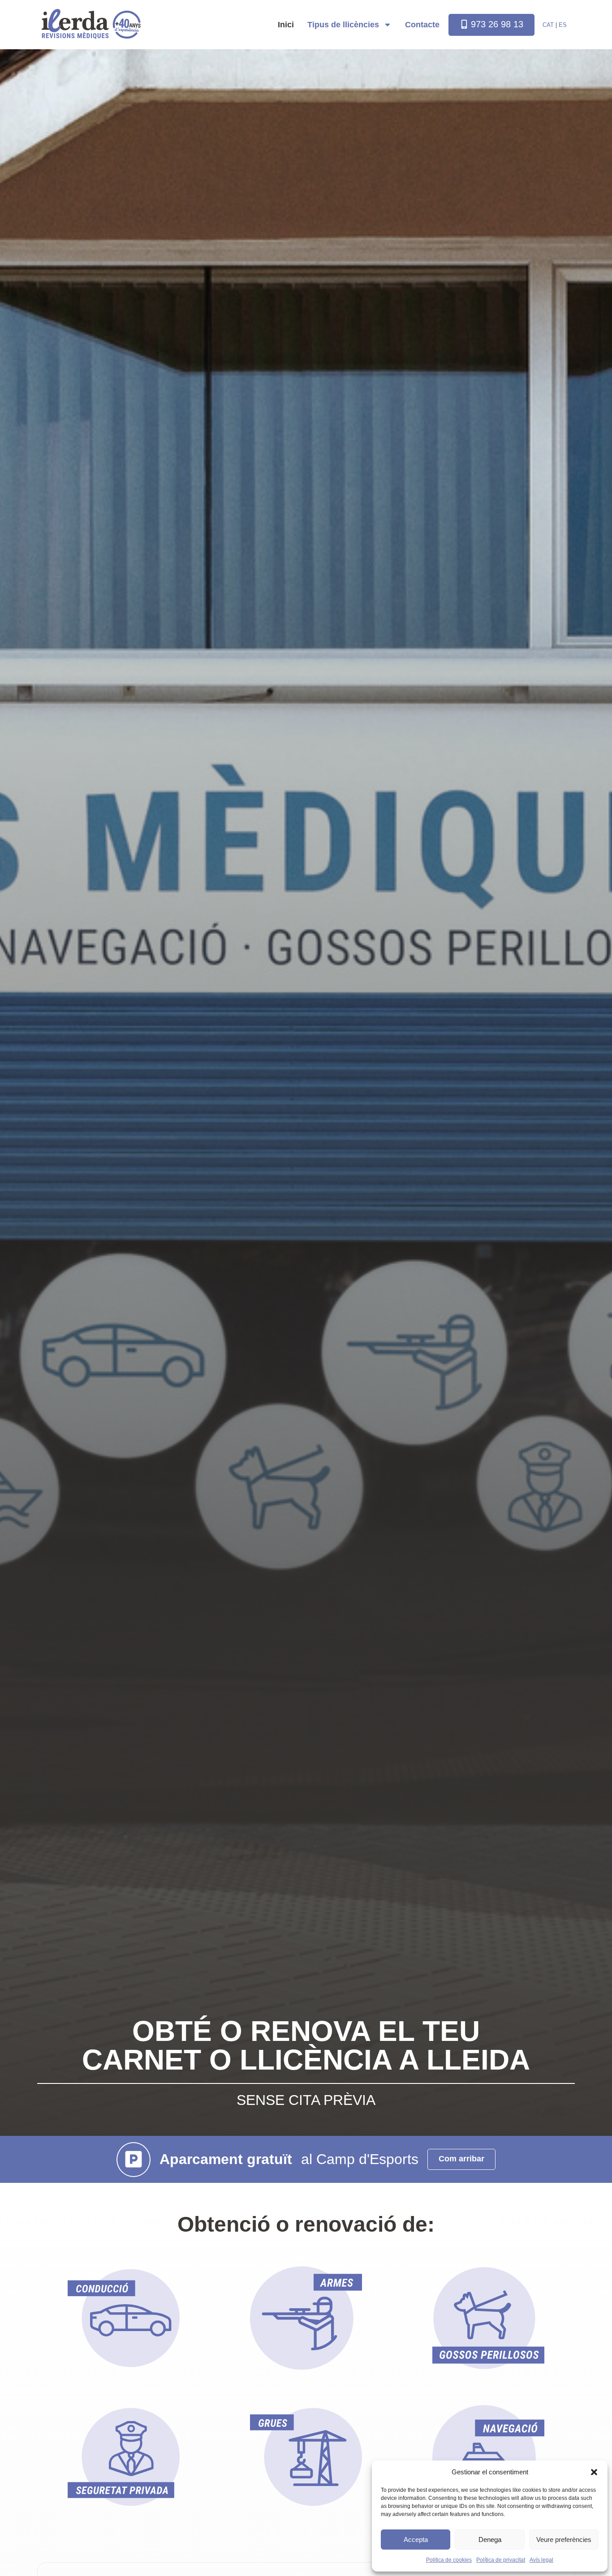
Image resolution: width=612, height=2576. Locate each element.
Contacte (422, 25)
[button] (594, 2472)
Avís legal (541, 2560)
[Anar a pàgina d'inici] (75, 24)
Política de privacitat (501, 2560)
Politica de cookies (449, 2560)
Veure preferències (564, 2540)
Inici (286, 25)
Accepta (416, 2540)
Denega (490, 2540)
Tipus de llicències (343, 25)
